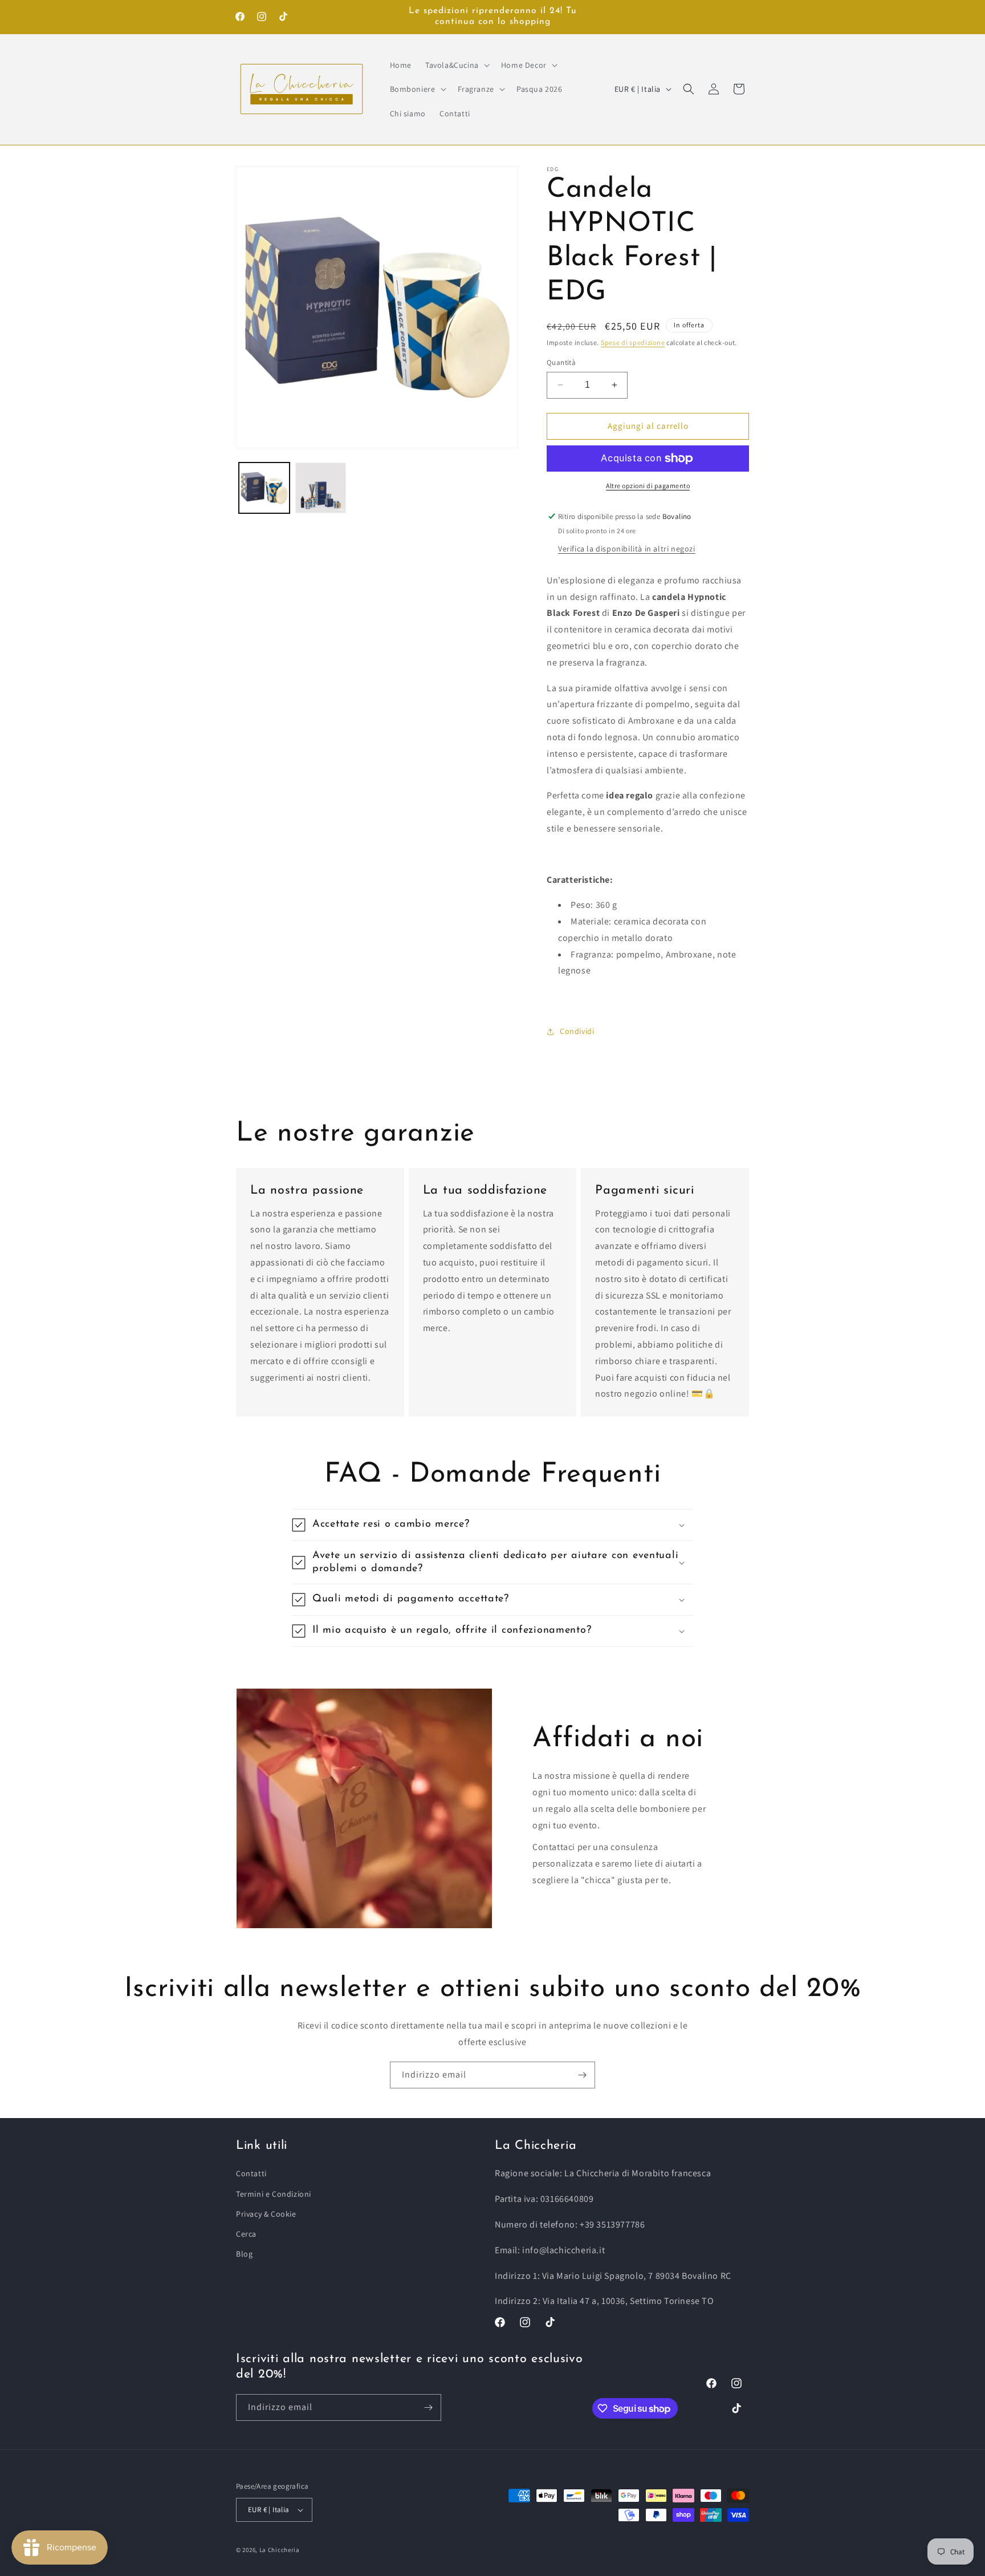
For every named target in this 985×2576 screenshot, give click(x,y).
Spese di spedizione (633, 342)
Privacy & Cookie (266, 2214)
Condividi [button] (577, 1031)
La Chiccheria (280, 2550)
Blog (244, 2254)
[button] (456, 65)
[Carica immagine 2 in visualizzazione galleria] (321, 488)
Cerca (246, 2234)
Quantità (561, 362)
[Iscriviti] (582, 2075)
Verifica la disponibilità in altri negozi (627, 549)
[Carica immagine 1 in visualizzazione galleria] (264, 488)
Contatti (251, 2173)
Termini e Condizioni (274, 2194)
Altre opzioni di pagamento (648, 486)
